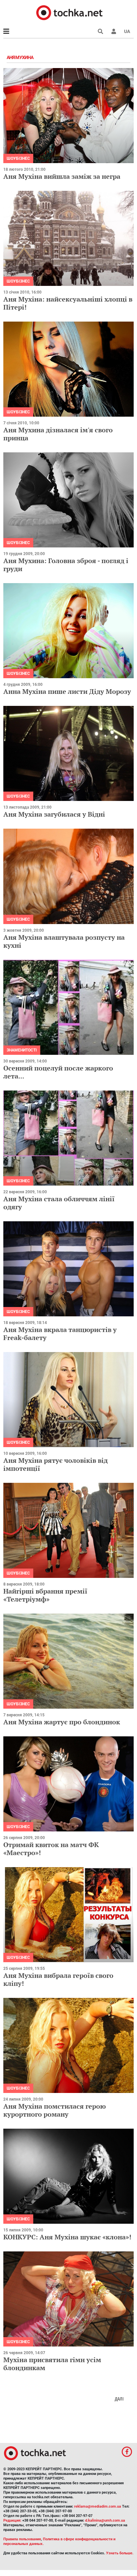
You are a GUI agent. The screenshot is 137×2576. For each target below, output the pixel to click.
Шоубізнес (18, 158)
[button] (114, 31)
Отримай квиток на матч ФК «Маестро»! (51, 1849)
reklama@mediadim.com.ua (98, 2506)
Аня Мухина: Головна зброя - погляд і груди (66, 565)
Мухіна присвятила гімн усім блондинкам (52, 2364)
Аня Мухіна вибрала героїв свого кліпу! (58, 1979)
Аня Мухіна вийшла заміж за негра (62, 176)
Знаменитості (22, 1050)
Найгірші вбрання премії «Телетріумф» (45, 1595)
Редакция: (12, 2520)
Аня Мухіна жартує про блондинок (62, 1722)
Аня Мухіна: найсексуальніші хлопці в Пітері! (68, 303)
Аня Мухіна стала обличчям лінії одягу (59, 1203)
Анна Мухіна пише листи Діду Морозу (67, 691)
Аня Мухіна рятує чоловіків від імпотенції (56, 1464)
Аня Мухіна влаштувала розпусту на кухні (64, 941)
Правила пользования (22, 2539)
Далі (119, 2399)
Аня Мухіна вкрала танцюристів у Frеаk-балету (60, 1334)
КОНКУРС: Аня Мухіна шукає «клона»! (67, 2237)
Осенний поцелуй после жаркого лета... (58, 1072)
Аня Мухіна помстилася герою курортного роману (55, 2110)
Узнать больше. (120, 2553)
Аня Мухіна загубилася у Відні (54, 814)
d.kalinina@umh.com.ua (105, 2520)
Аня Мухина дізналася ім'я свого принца (58, 434)
